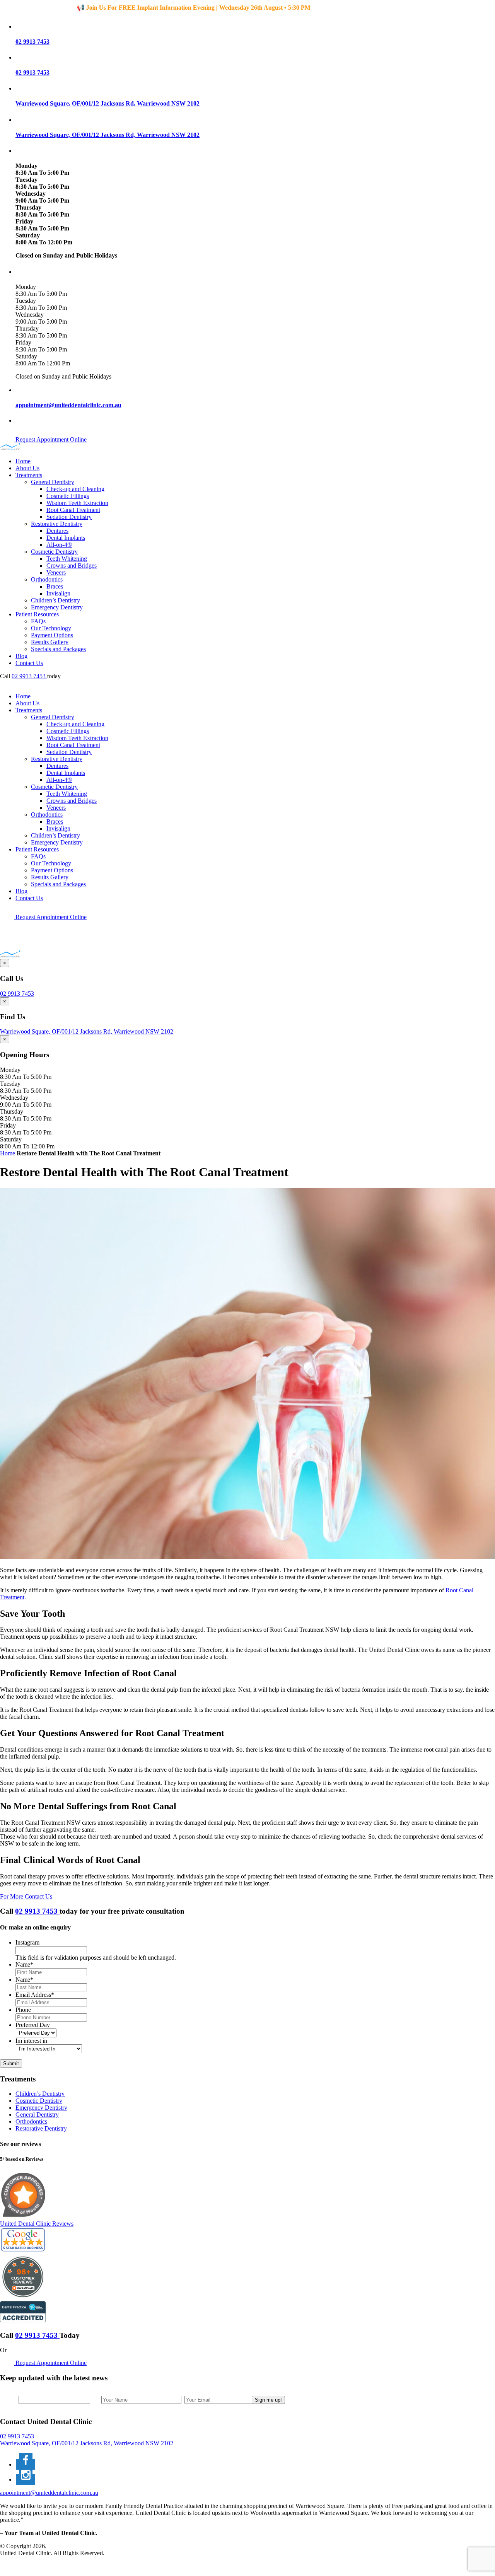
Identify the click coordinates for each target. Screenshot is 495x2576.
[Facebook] (26, 2464)
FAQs (38, 621)
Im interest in (31, 2041)
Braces (55, 586)
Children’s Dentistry (55, 600)
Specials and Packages (58, 649)
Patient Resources (37, 614)
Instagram (27, 1942)
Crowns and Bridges (72, 566)
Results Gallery (50, 642)
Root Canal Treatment (73, 510)
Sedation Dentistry (69, 517)
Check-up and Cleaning (75, 489)
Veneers (56, 572)
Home (23, 461)
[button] (255, 26)
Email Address (35, 1995)
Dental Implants (66, 538)
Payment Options (52, 635)
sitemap (25, 2566)
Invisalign (58, 593)
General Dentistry (53, 482)
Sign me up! (268, 2400)
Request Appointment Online (50, 439)
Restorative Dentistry (57, 524)
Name (24, 1964)
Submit (11, 2063)
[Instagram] (26, 2480)
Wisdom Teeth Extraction (77, 503)
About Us (27, 468)
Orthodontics (47, 579)
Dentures (57, 531)
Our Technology (51, 628)
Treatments (29, 475)
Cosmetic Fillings (68, 496)
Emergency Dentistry (57, 607)
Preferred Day (33, 2025)
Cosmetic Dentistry (54, 552)
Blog (21, 656)
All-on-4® (59, 545)
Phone (23, 2010)
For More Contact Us (26, 1896)
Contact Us (29, 663)
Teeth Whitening (67, 559)
